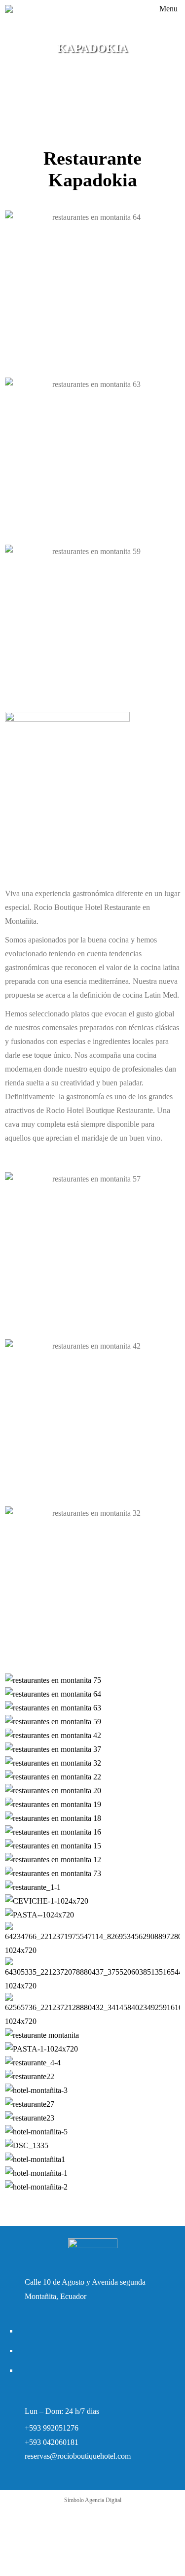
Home (74, 61)
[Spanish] (141, 12)
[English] (128, 12)
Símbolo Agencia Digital (93, 2500)
